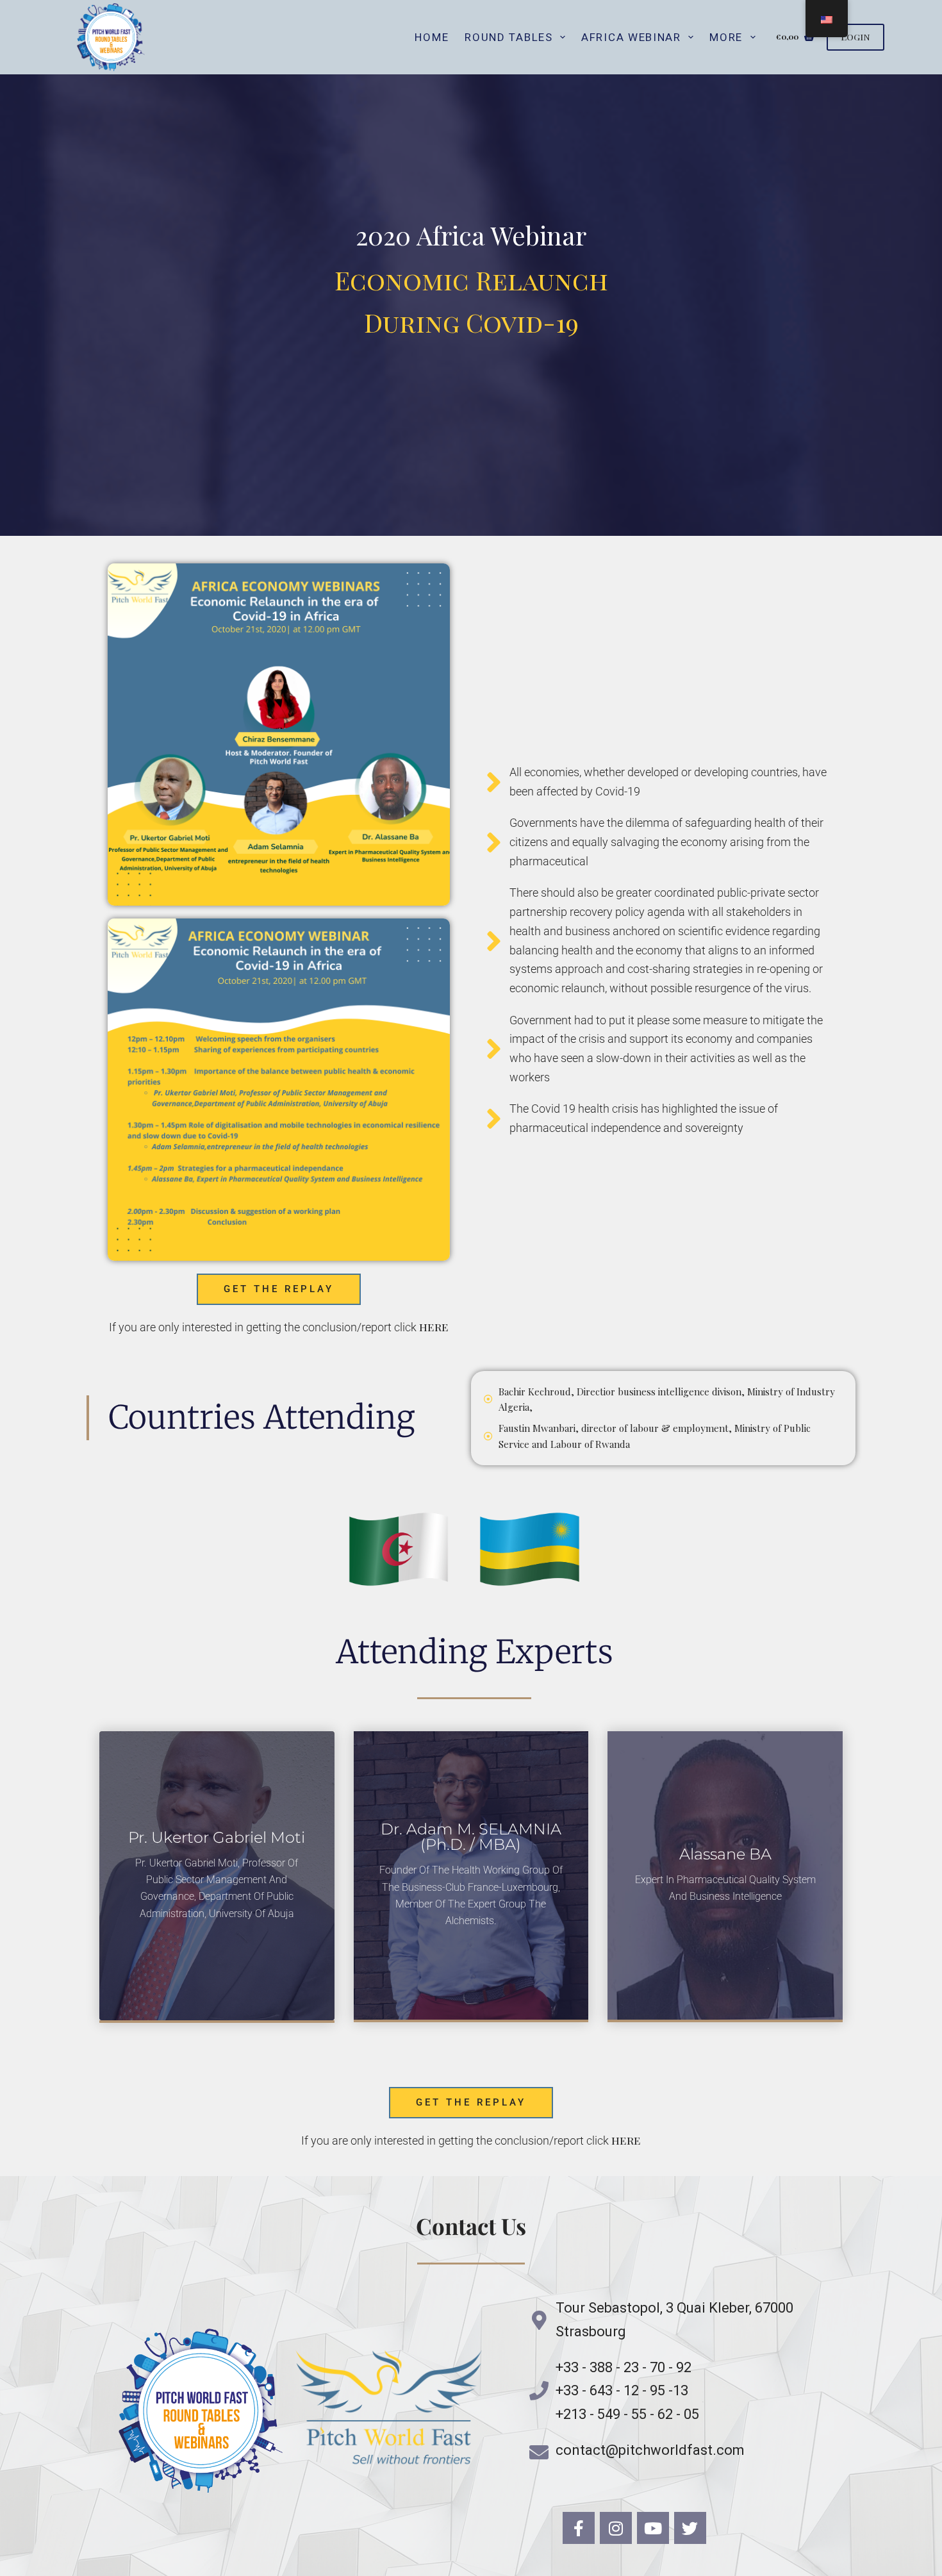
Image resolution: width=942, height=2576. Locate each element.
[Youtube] (653, 2528)
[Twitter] (690, 2528)
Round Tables (508, 37)
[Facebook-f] (579, 2528)
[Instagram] (616, 2528)
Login (855, 37)
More (726, 37)
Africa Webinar (631, 37)
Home (432, 37)
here (434, 1327)
